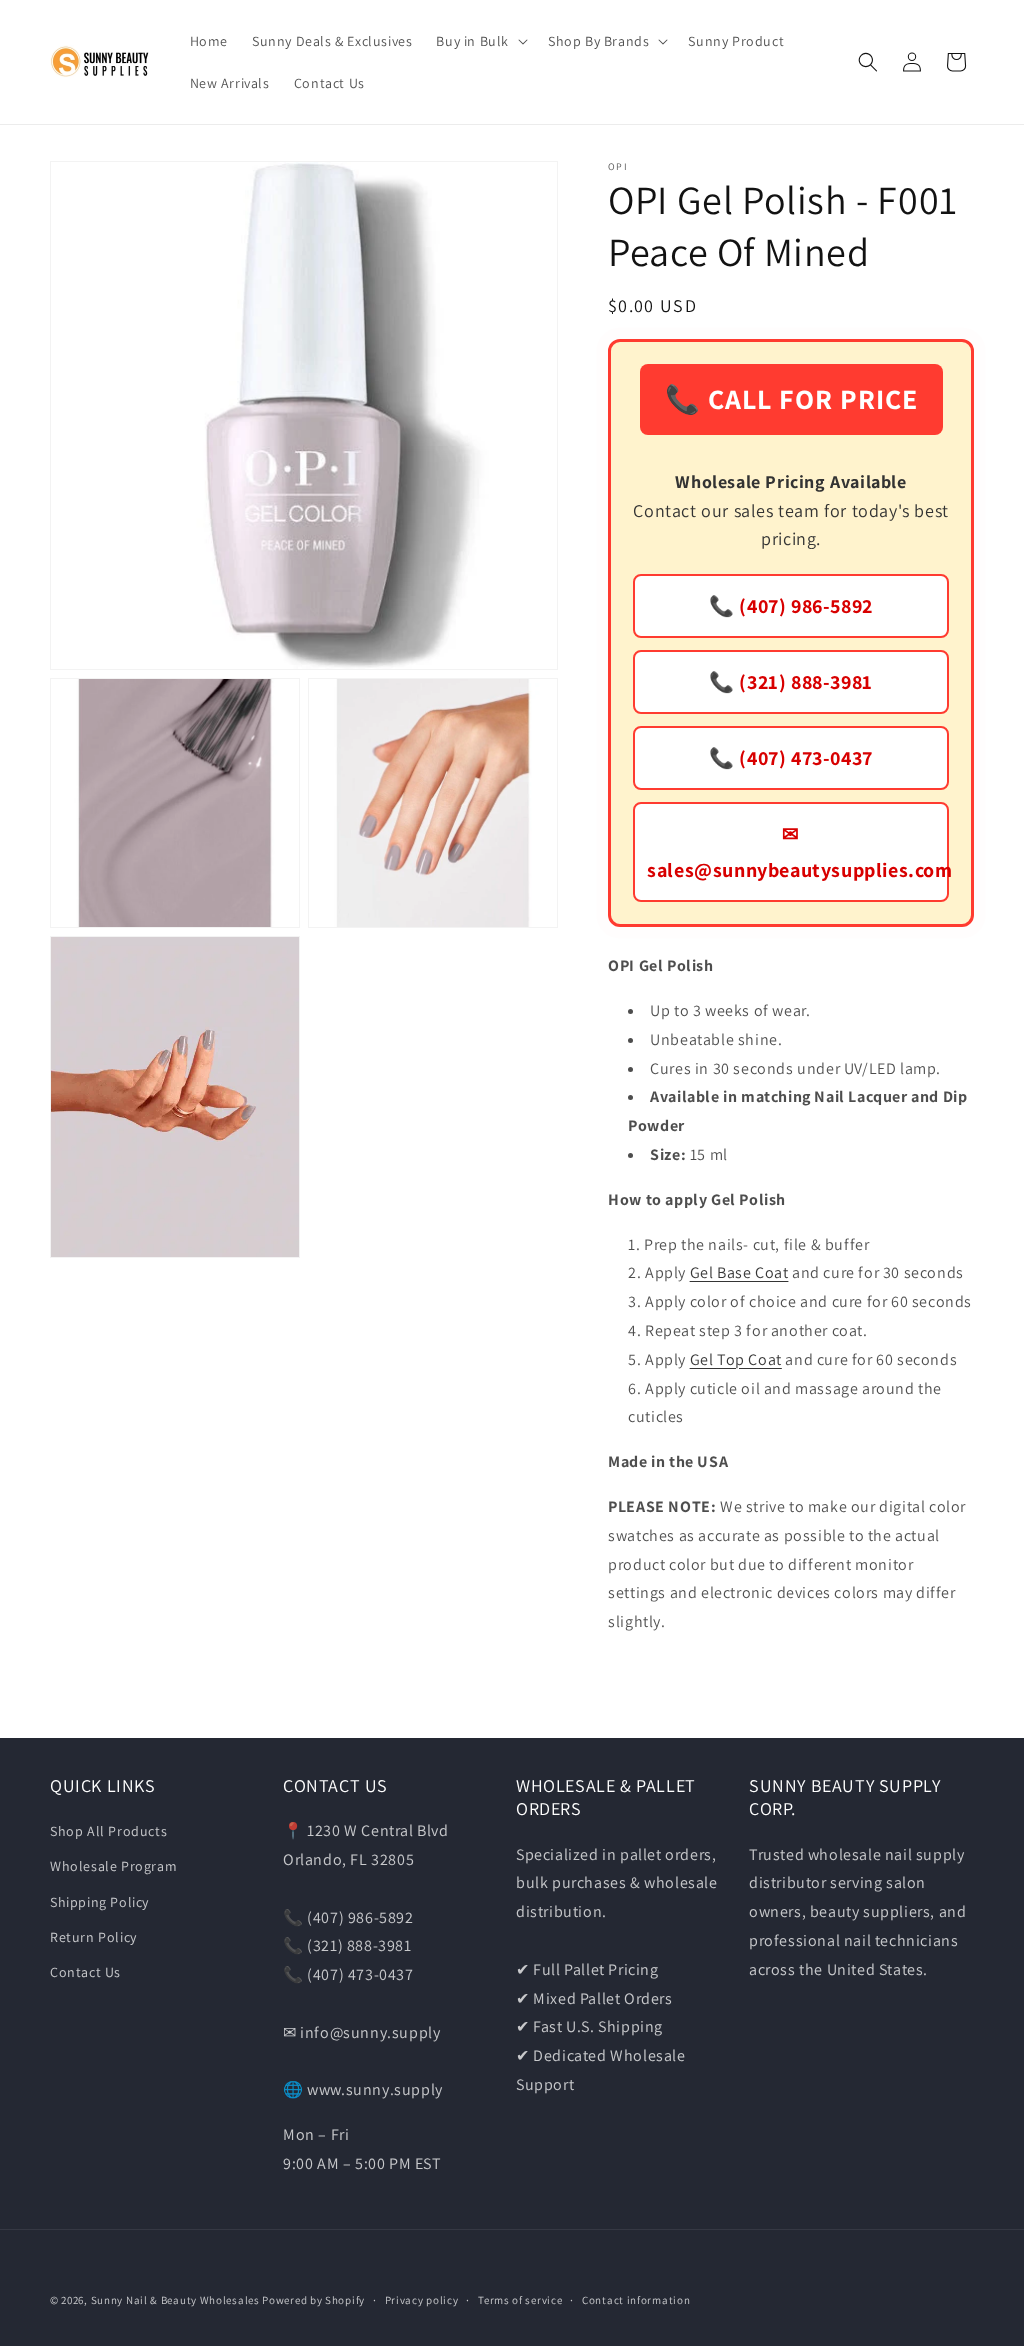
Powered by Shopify (313, 2300)
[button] (480, 41)
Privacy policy (422, 2300)
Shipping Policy (99, 1902)
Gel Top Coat (736, 1359)
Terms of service (520, 2300)
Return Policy (93, 1937)
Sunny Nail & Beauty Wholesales (175, 2300)
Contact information (636, 2300)
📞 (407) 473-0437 (791, 758)
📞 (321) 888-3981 (791, 682)
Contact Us (85, 1972)
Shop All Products (108, 1831)
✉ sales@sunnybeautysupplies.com (798, 852)
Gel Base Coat (739, 1272)
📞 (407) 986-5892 (791, 606)
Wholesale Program (113, 1866)
